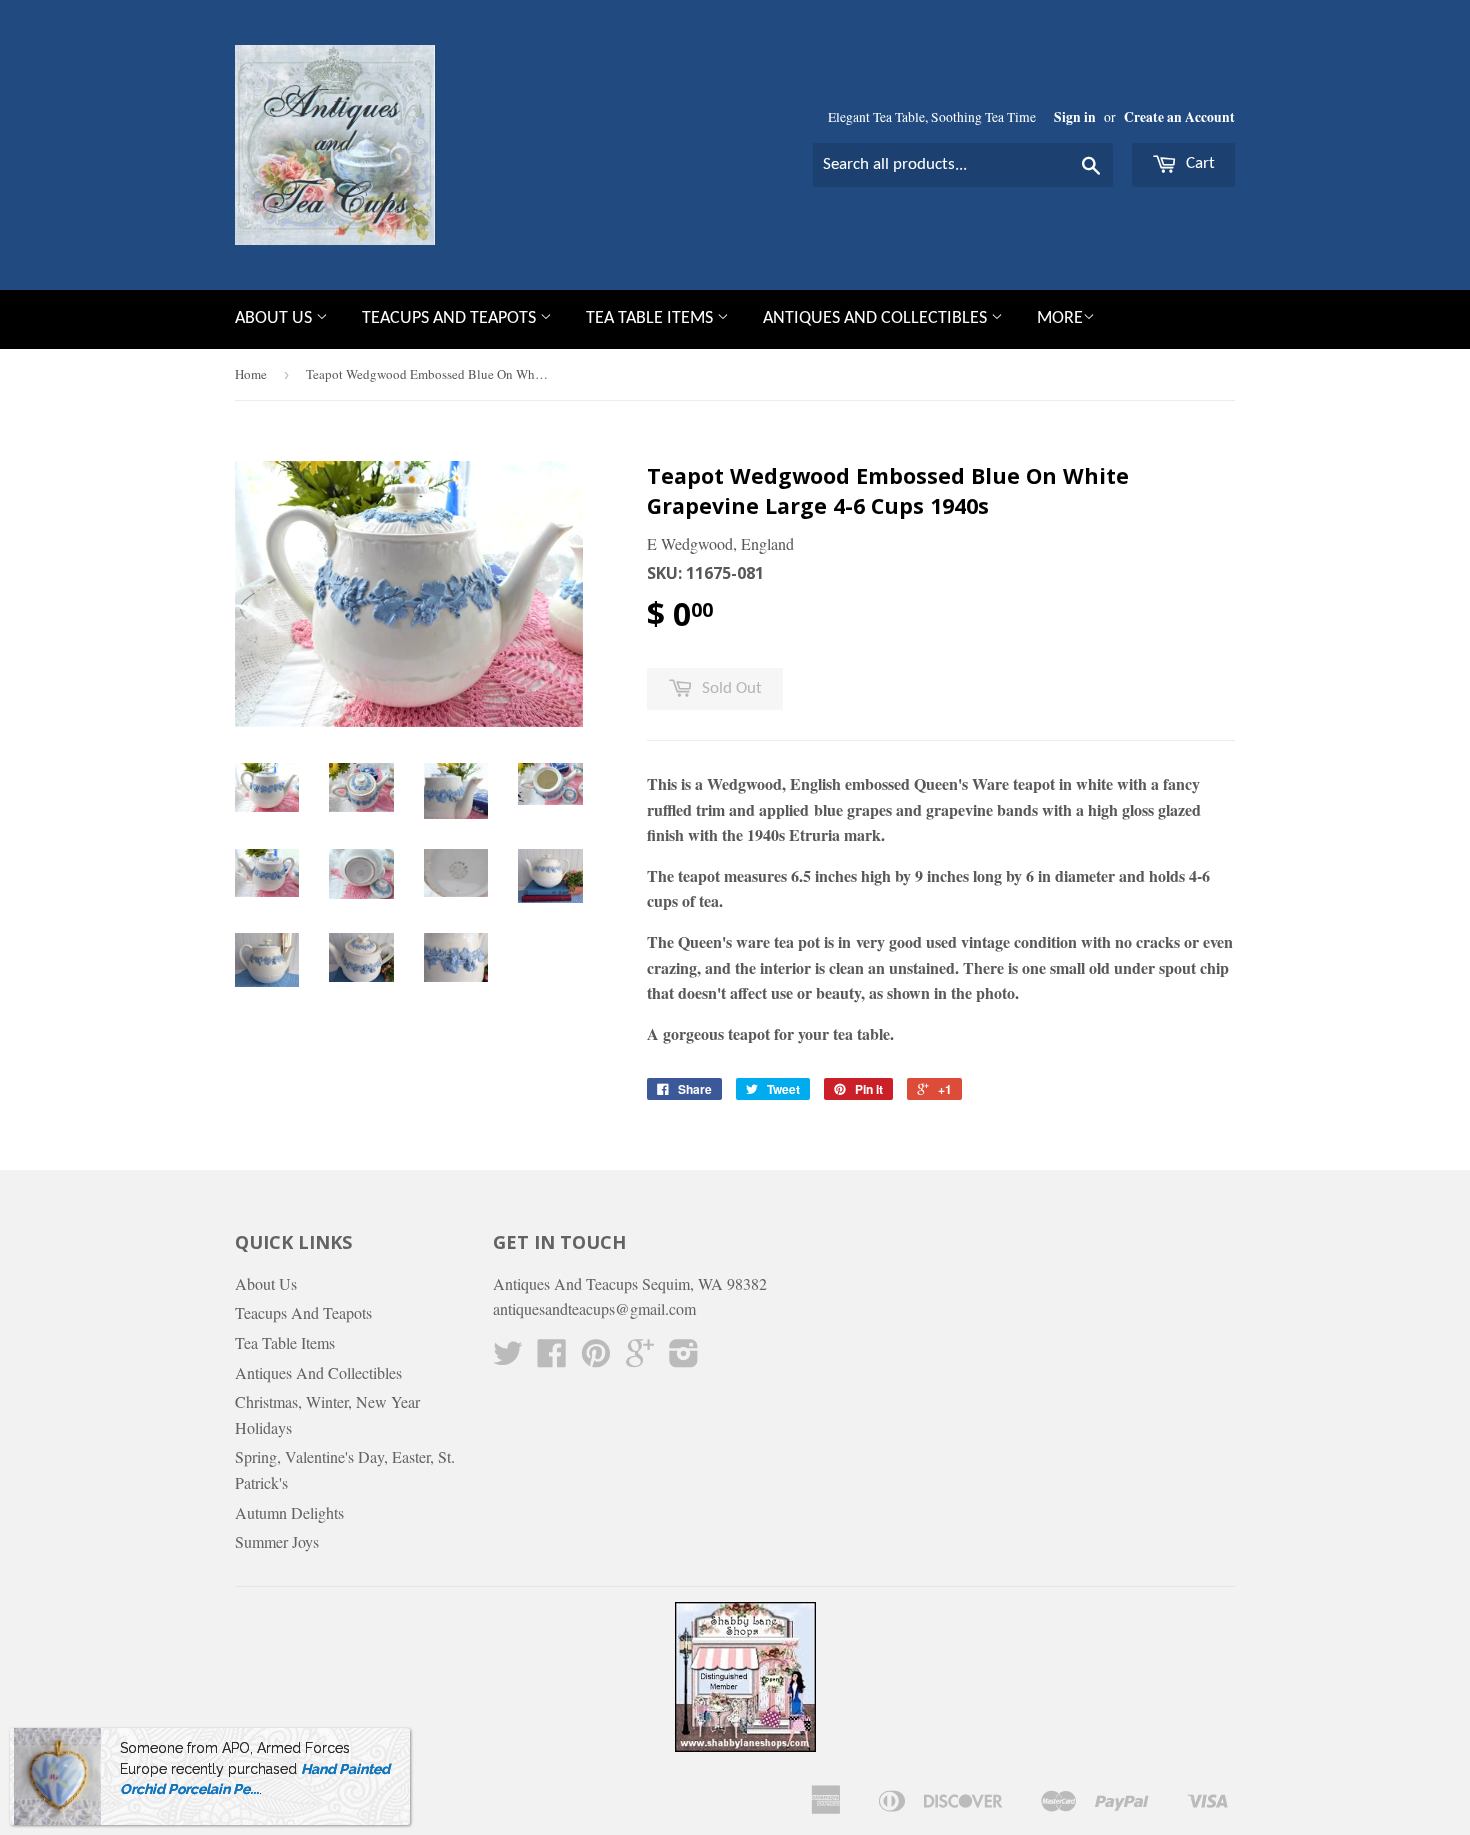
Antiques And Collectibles (877, 318)
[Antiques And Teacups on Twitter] (508, 1358)
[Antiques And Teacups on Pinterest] (596, 1358)
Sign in (1075, 117)
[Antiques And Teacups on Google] (640, 1358)
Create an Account (1179, 117)
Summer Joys (277, 1541)
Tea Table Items (651, 318)
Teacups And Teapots (451, 318)
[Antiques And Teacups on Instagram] (684, 1358)
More (1060, 318)
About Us (275, 318)
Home (251, 374)
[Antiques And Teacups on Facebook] (552, 1358)
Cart (1198, 163)
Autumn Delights (289, 1512)
